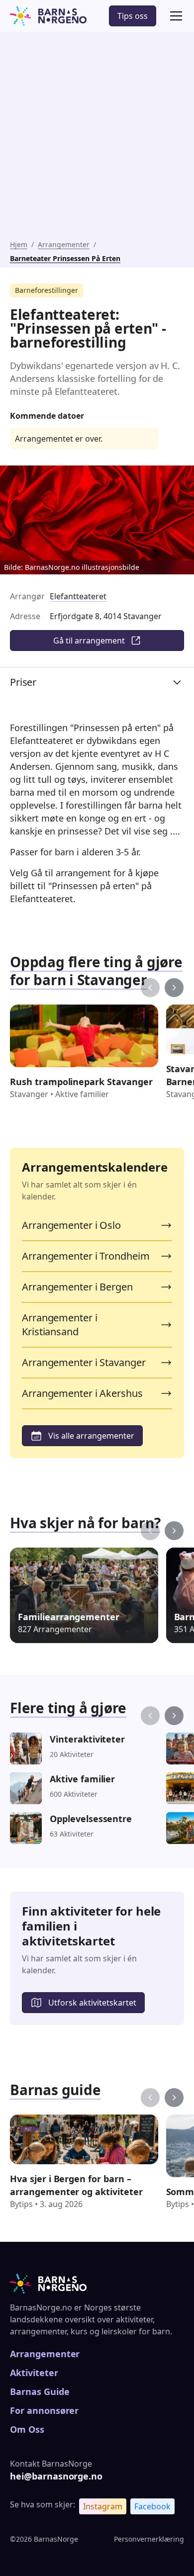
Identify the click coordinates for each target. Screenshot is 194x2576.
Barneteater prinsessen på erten (65, 258)
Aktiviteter (34, 2373)
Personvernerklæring (149, 2539)
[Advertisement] (97, 138)
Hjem (19, 244)
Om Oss (27, 2429)
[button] (174, 16)
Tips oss (133, 16)
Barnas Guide (40, 2392)
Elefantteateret (78, 596)
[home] (48, 16)
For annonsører (44, 2410)
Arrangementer (64, 244)
